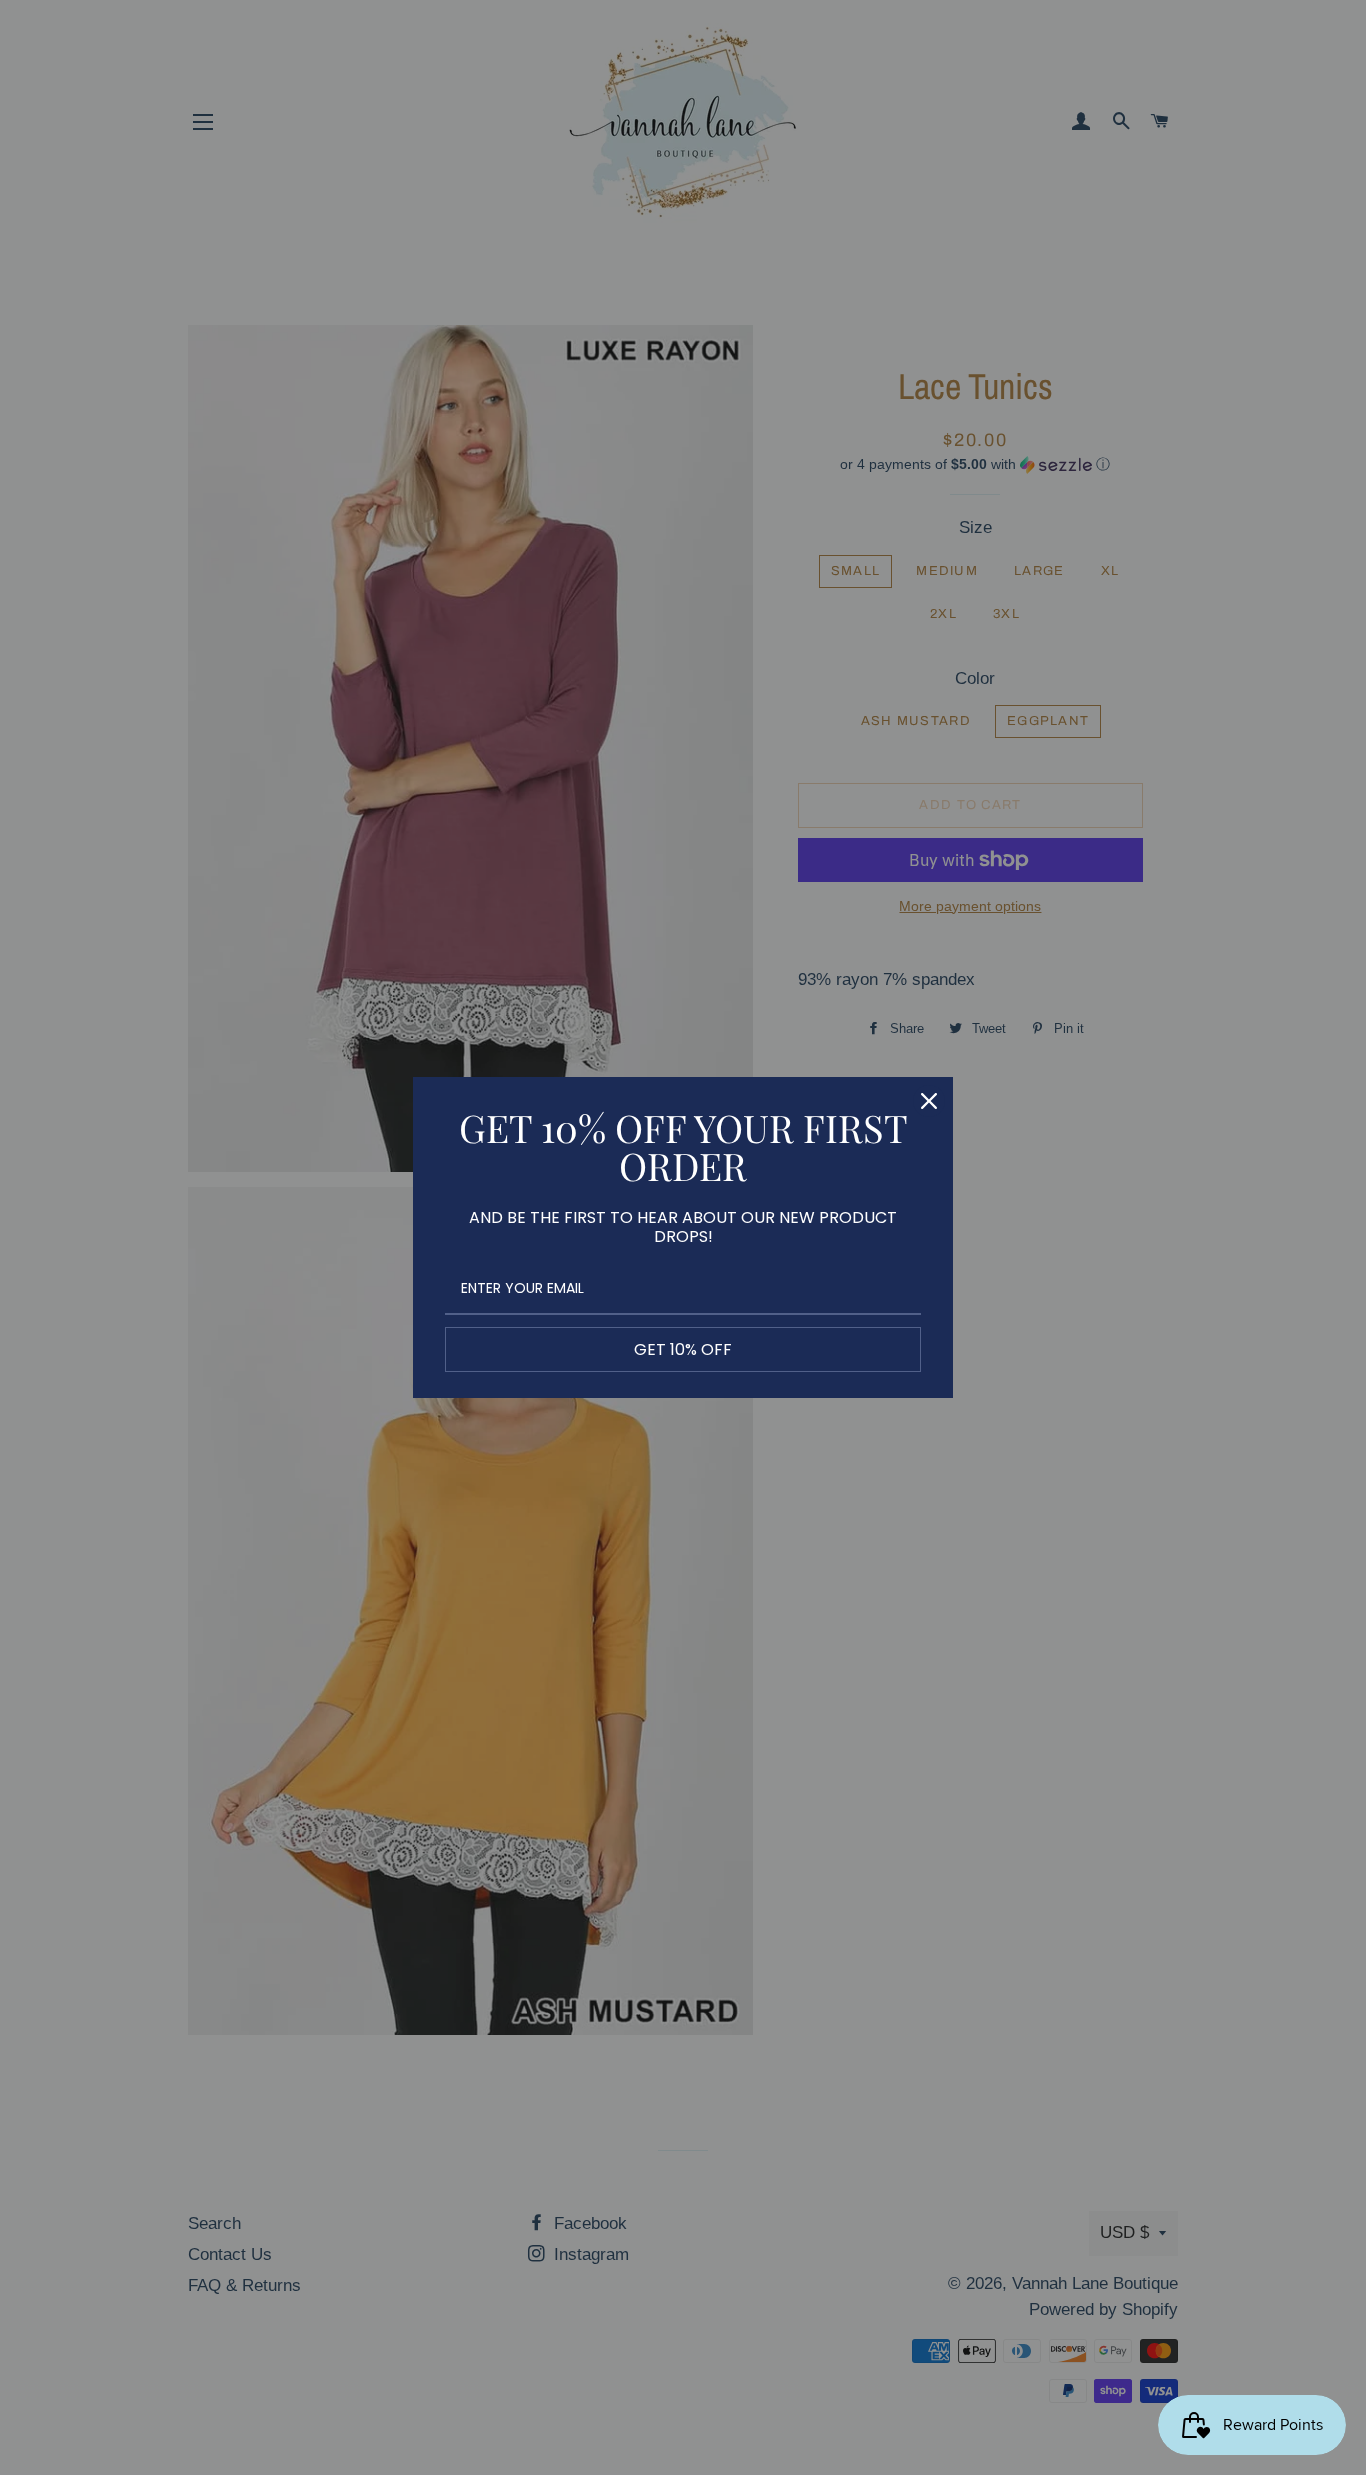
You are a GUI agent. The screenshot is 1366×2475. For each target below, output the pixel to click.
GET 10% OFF (683, 1349)
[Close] (929, 1101)
